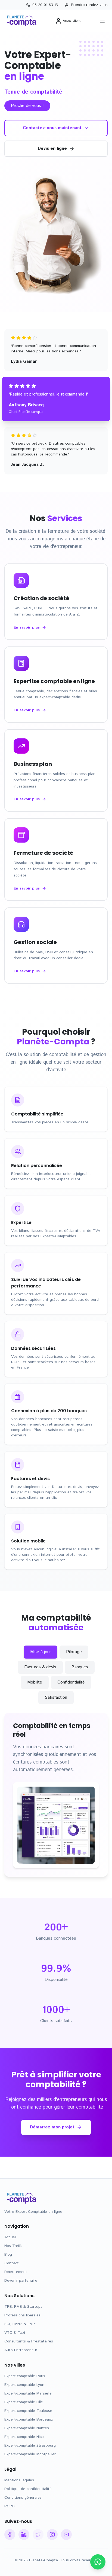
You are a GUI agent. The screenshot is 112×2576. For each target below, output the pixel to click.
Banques (80, 1667)
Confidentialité (71, 1682)
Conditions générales (23, 2498)
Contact (12, 2263)
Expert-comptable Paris (25, 2376)
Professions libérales (22, 2315)
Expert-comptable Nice (24, 2437)
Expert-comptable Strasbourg (30, 2446)
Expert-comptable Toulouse (28, 2411)
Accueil (10, 2237)
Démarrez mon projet (52, 2127)
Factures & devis (40, 1667)
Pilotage (74, 1652)
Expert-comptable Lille (24, 2402)
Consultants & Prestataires (29, 2341)
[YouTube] (66, 2534)
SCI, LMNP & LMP (20, 2324)
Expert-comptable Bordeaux (29, 2419)
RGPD (10, 2506)
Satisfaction (56, 1697)
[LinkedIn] (24, 2534)
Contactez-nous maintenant (52, 128)
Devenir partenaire (21, 2281)
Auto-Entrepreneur (21, 2350)
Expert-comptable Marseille (28, 2393)
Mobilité (35, 1682)
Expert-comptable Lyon (24, 2385)
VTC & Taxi (15, 2333)
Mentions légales (19, 2480)
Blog (8, 2255)
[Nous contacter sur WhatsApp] (98, 2562)
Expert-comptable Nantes (27, 2428)
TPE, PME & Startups (23, 2307)
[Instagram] (52, 2534)
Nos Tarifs (13, 2246)
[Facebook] (10, 2534)
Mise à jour (41, 1652)
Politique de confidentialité (28, 2489)
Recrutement (16, 2272)
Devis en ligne (52, 149)
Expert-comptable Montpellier (30, 2454)
